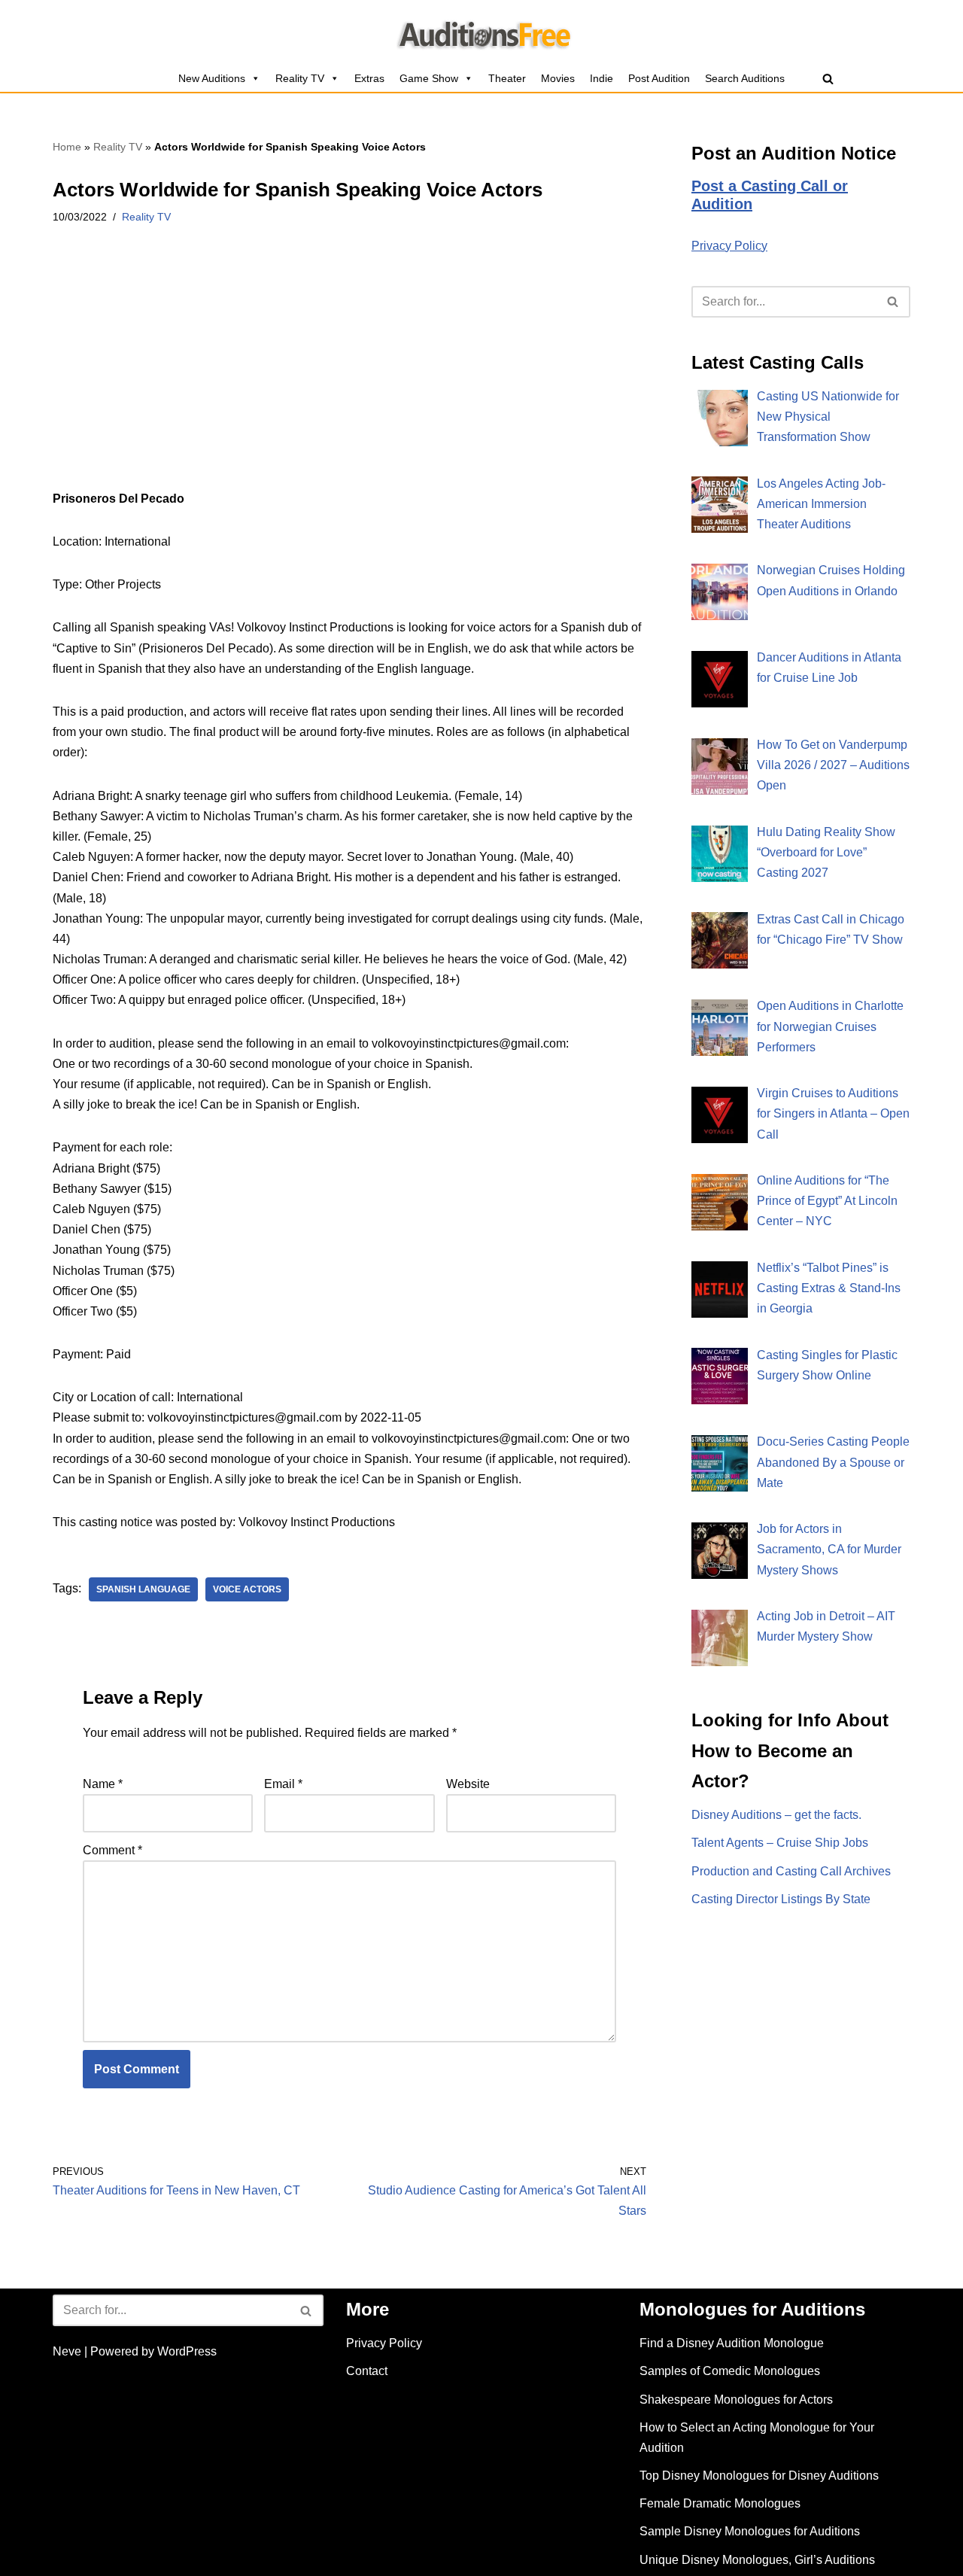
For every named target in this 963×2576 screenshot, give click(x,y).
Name (103, 1784)
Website (468, 1784)
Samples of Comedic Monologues (730, 2371)
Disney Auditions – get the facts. (776, 1815)
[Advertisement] (349, 377)
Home (67, 147)
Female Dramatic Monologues (720, 2503)
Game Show (429, 78)
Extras (369, 78)
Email (283, 1784)
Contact (367, 2371)
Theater (507, 78)
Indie (601, 78)
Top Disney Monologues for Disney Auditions (759, 2476)
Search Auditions (745, 78)
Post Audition (659, 78)
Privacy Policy (729, 246)
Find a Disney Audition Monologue (732, 2343)
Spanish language (143, 1589)
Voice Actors (247, 1589)
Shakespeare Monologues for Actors (736, 2400)
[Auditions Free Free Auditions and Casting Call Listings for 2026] (482, 32)
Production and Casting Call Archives (791, 1871)
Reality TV (300, 78)
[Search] (828, 79)
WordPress (187, 2351)
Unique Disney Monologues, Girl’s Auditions (757, 2560)
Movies (558, 78)
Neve (67, 2351)
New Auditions (212, 78)
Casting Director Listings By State (781, 1899)
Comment (112, 1850)
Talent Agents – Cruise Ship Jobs (780, 1843)
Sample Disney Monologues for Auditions (750, 2531)
